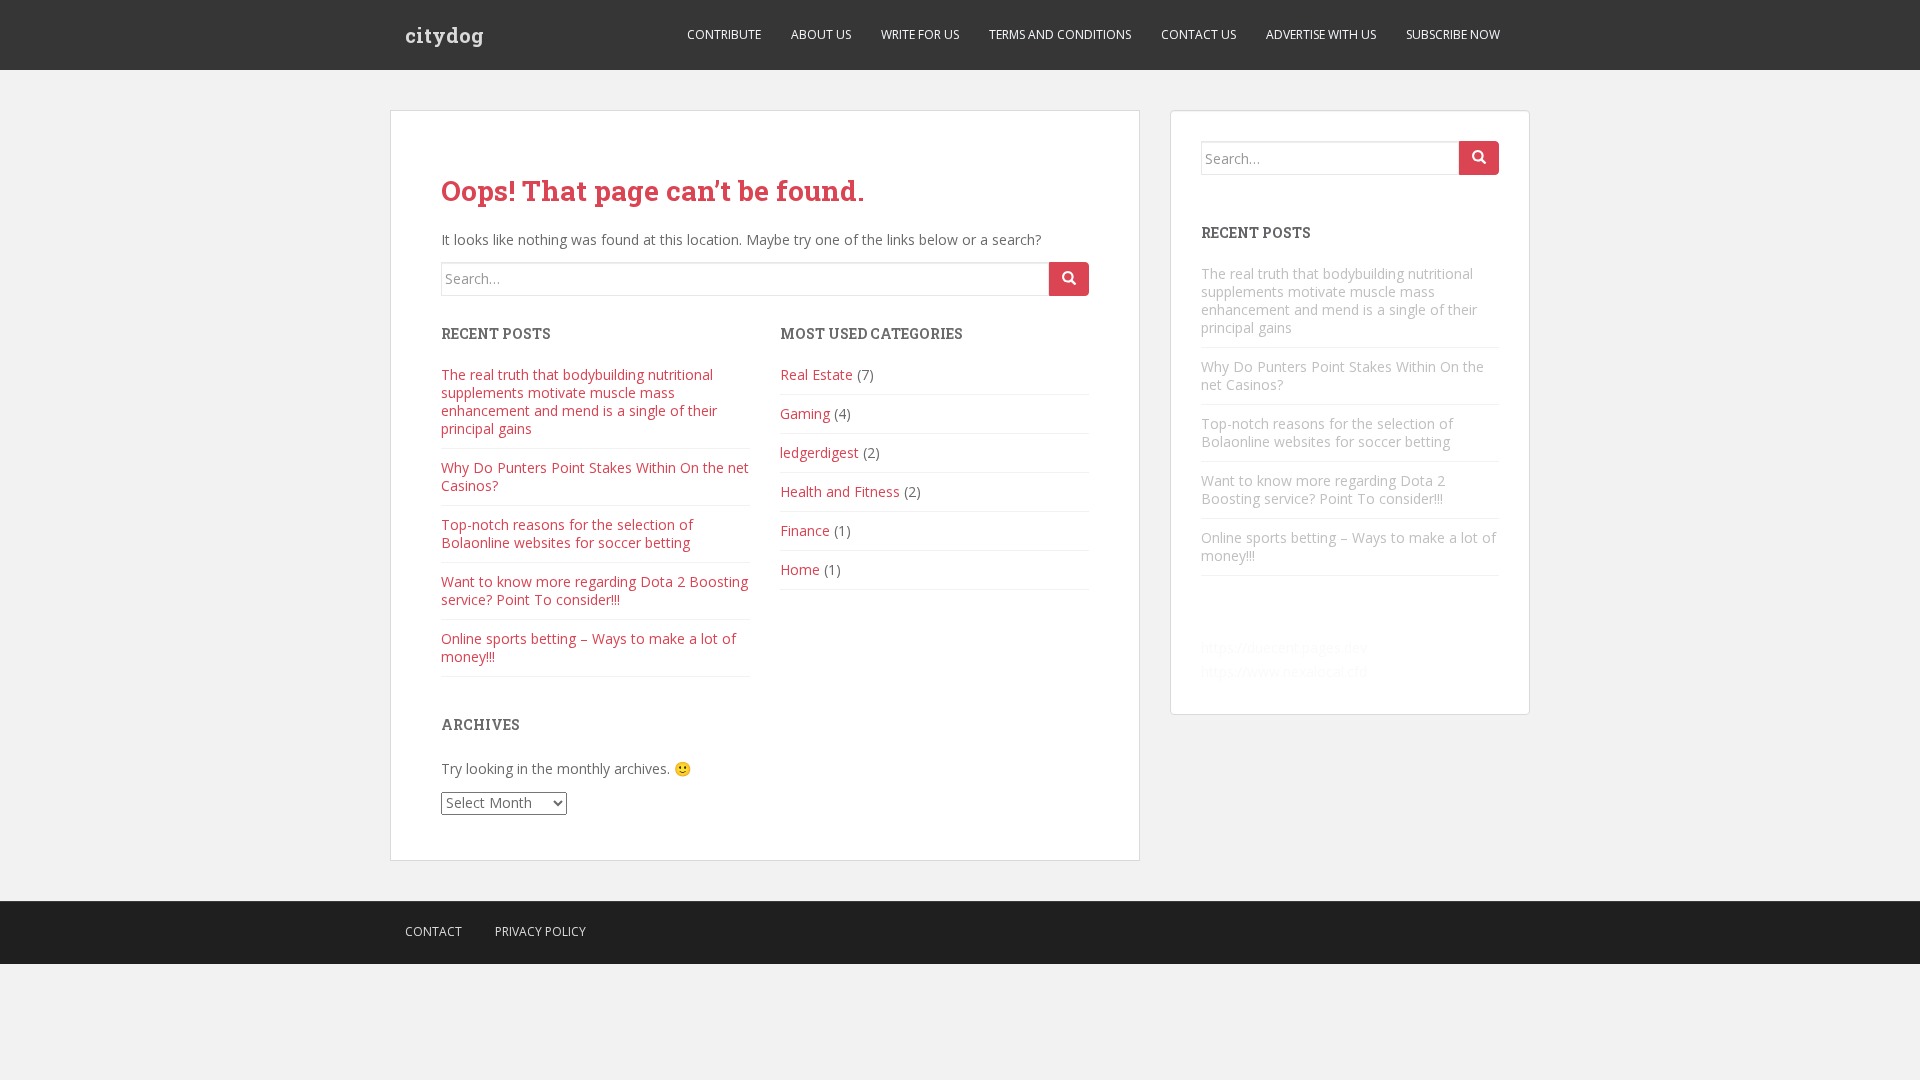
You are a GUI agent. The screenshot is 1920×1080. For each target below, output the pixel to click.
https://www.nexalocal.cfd (1284, 671)
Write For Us (920, 34)
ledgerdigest (819, 452)
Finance (805, 530)
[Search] (1069, 279)
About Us (821, 34)
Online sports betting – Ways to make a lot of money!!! (588, 647)
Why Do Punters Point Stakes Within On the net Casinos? (595, 476)
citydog (444, 35)
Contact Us (1198, 34)
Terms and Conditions (1060, 34)
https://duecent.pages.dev (1284, 647)
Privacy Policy (540, 931)
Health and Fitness (840, 491)
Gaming (805, 413)
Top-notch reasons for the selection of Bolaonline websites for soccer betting (567, 533)
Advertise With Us (1321, 34)
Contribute (724, 34)
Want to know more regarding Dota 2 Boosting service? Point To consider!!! (594, 590)
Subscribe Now (1453, 34)
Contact (433, 931)
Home (800, 569)
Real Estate (816, 374)
